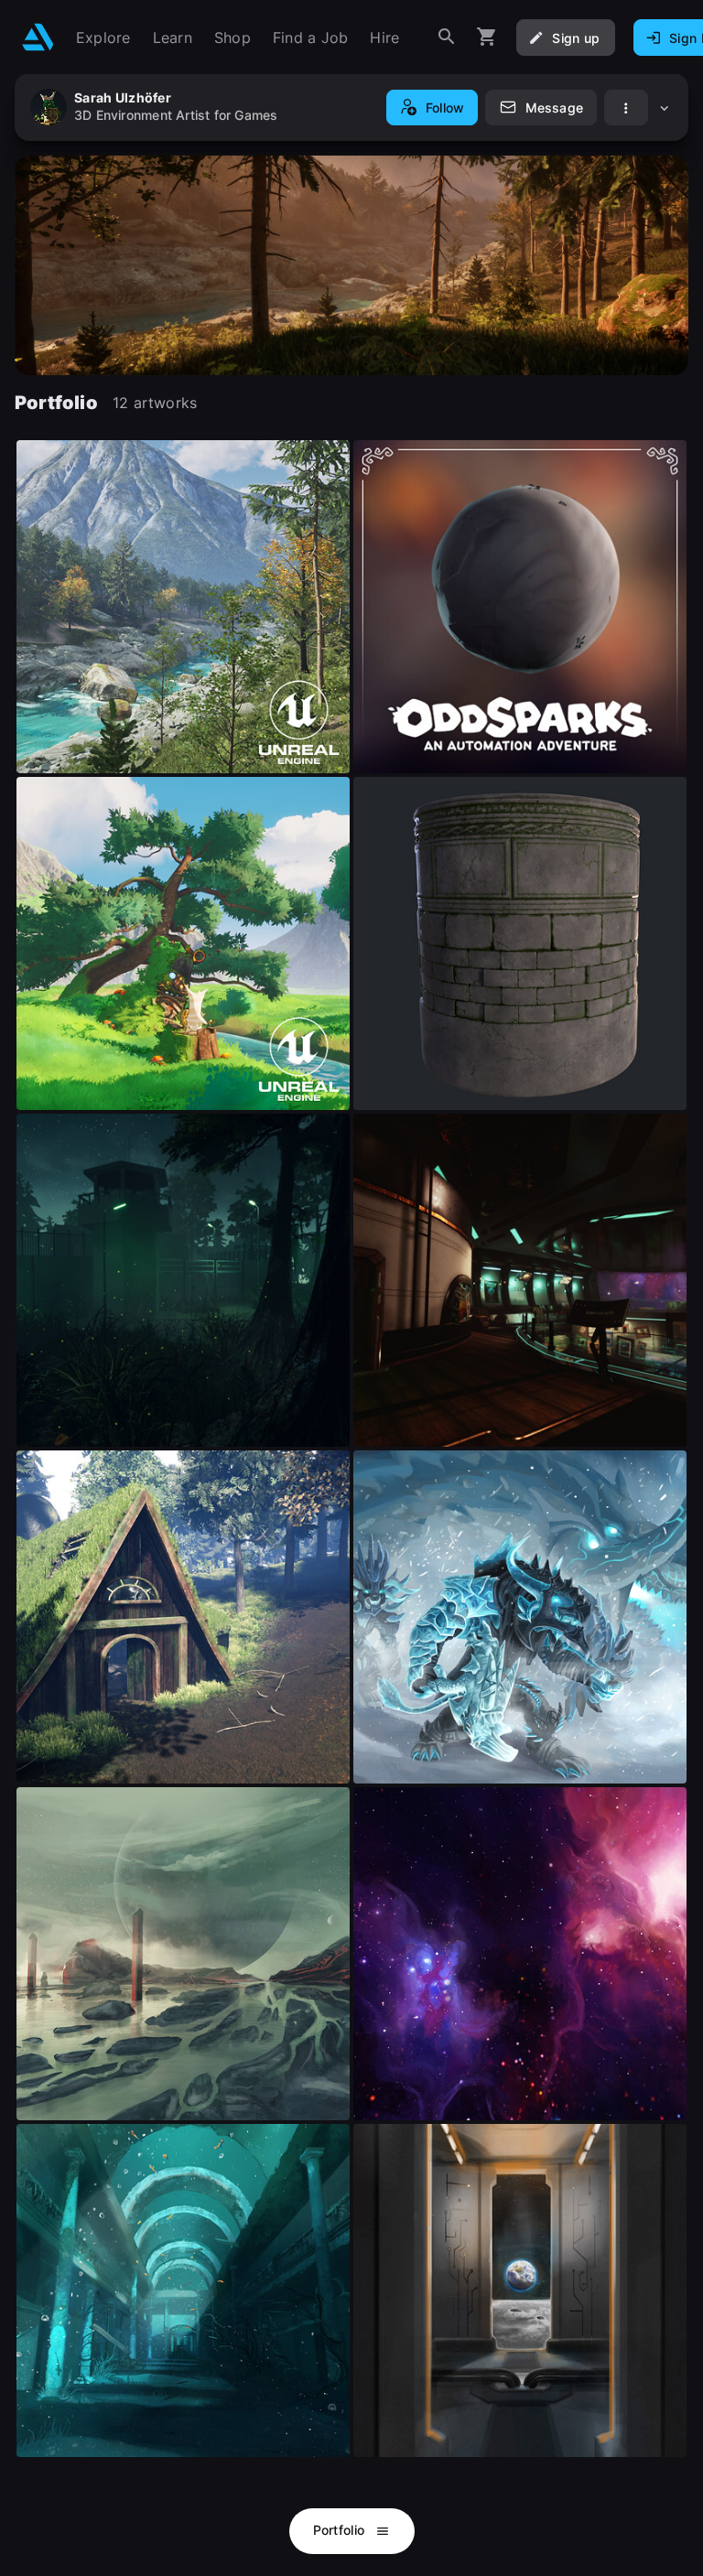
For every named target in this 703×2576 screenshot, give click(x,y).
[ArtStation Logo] (38, 37)
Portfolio (341, 2530)
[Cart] (487, 37)
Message (554, 108)
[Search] (447, 37)
